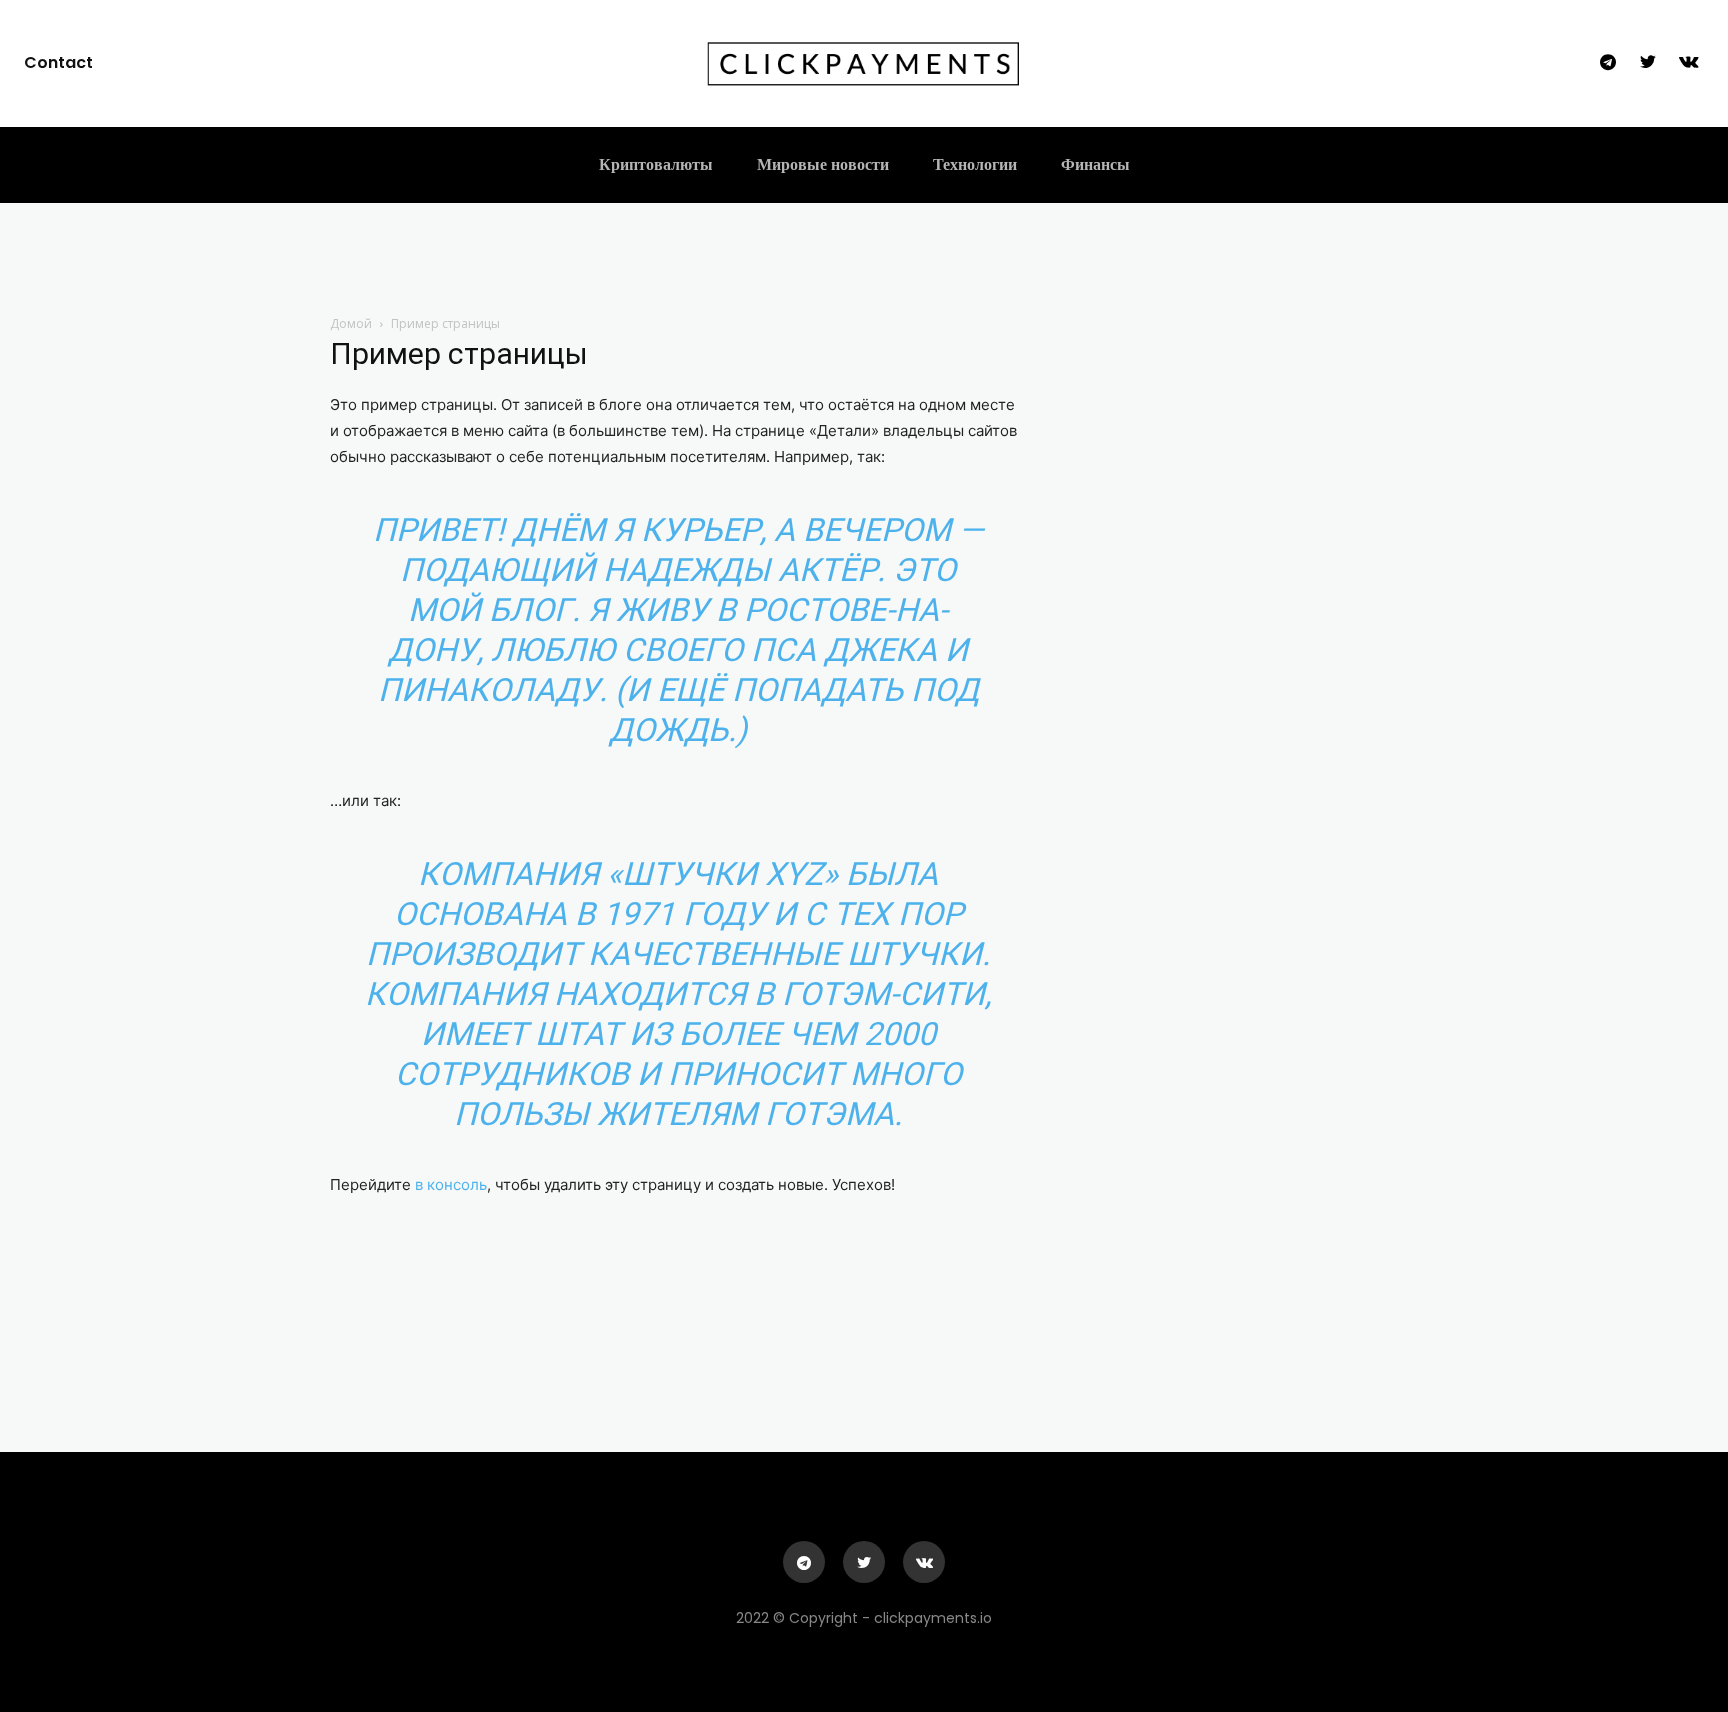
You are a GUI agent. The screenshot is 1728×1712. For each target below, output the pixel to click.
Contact (58, 62)
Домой (351, 323)
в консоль (451, 1184)
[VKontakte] (1689, 63)
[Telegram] (1608, 63)
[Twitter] (1648, 63)
